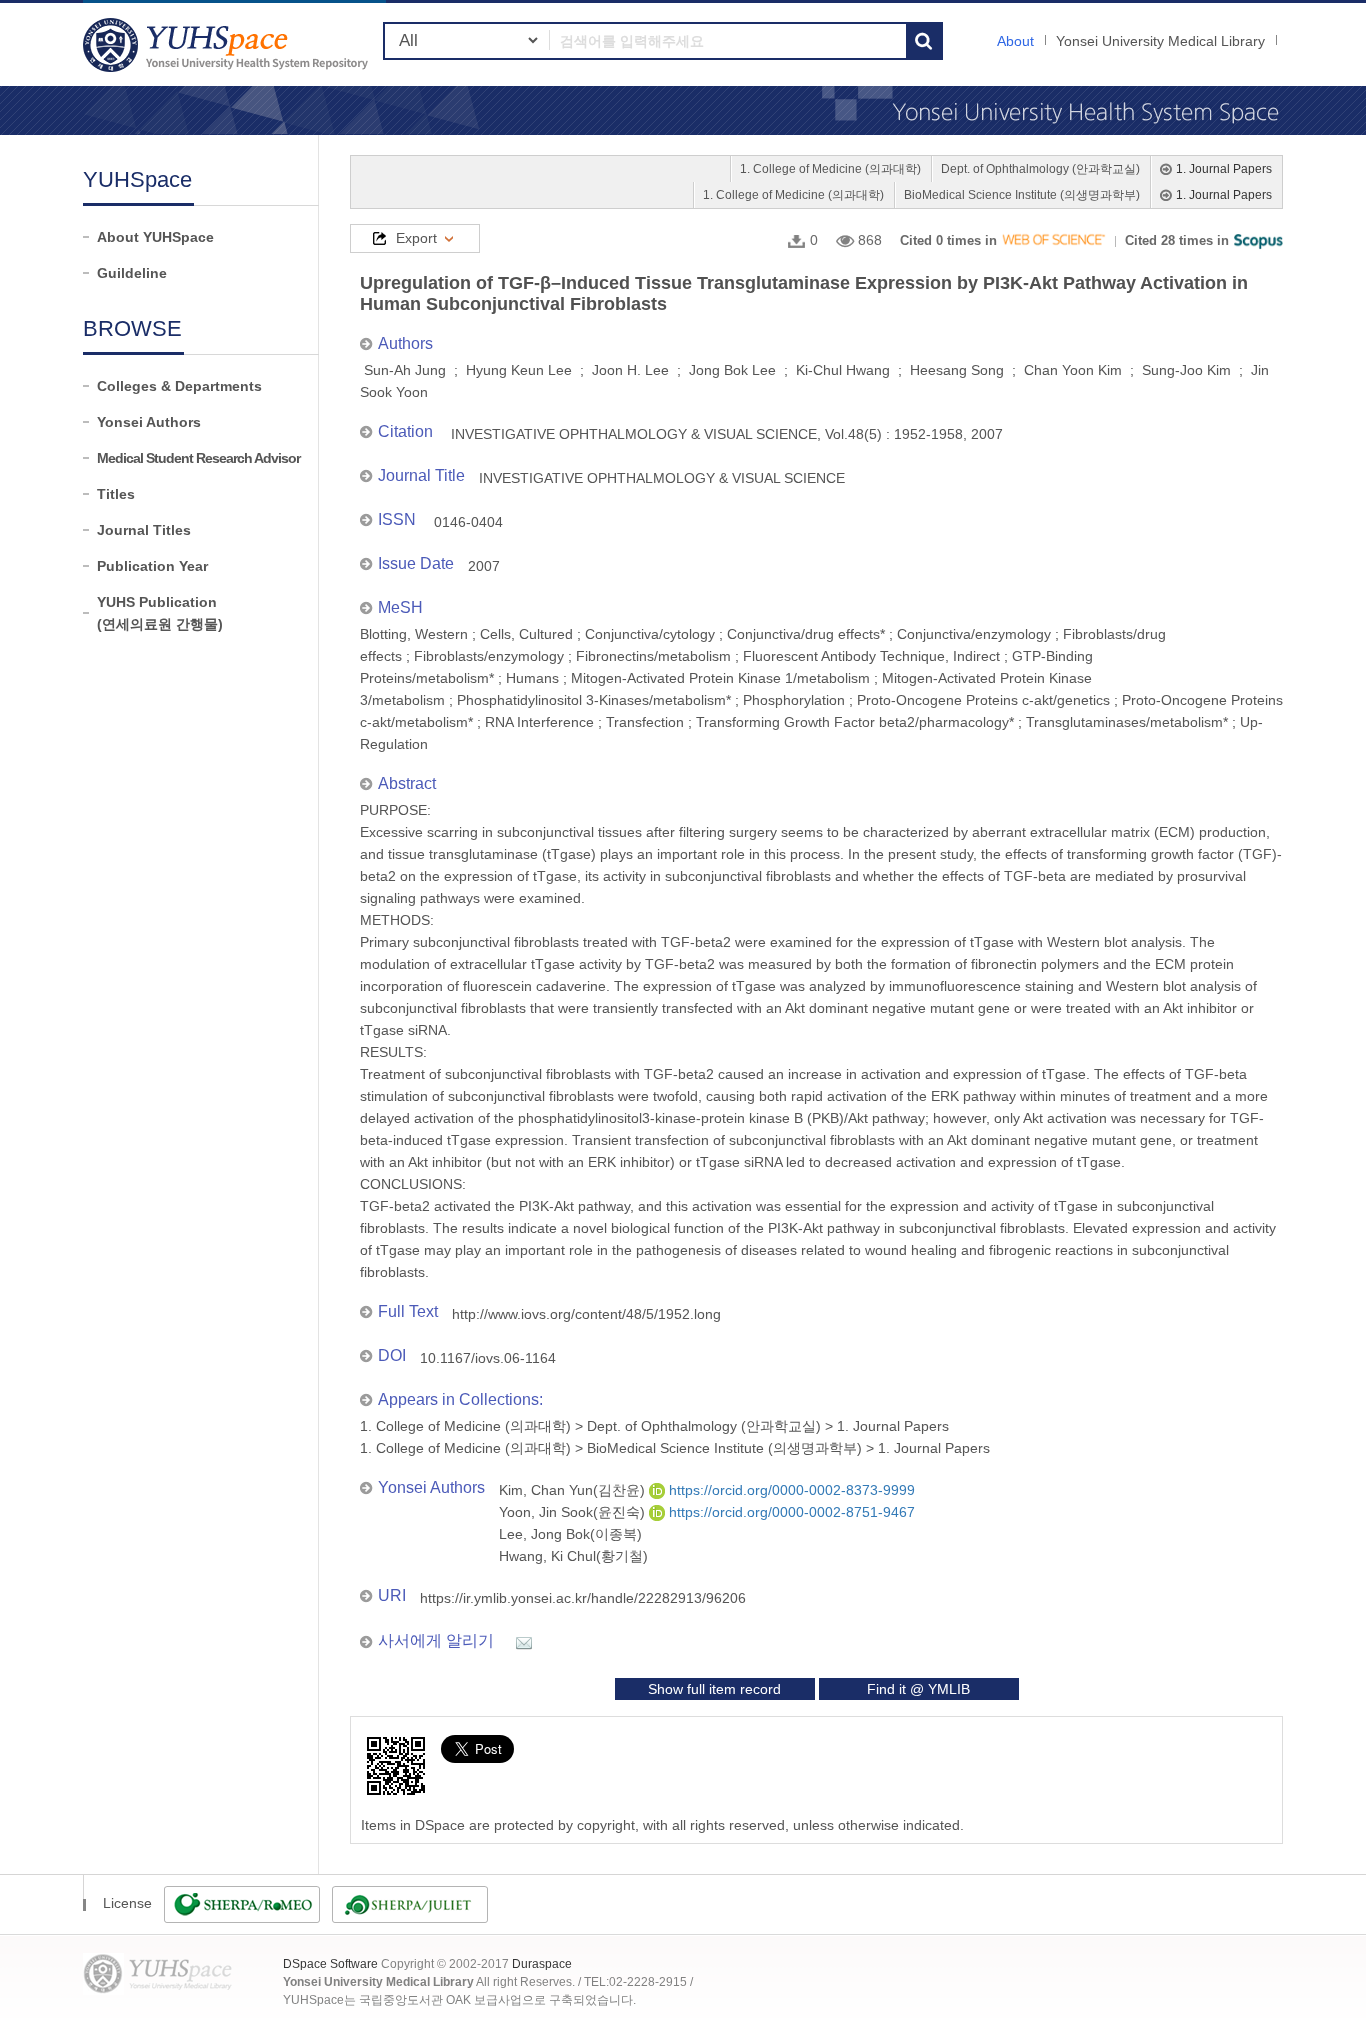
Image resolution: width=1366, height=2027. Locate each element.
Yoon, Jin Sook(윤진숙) (574, 1512)
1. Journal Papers (1224, 169)
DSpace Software (330, 1964)
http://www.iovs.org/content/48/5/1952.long (586, 1314)
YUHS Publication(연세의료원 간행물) (160, 613)
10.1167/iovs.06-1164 (488, 1358)
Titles (116, 494)
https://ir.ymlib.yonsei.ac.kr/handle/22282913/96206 (583, 1598)
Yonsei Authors (149, 422)
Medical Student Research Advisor (198, 458)
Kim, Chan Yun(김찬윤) (574, 1490)
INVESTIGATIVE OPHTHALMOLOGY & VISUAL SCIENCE (662, 478)
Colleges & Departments (179, 386)
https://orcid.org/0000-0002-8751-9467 (790, 1512)
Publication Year (152, 566)
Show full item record (714, 1689)
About (1015, 41)
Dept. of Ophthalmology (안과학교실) (1040, 169)
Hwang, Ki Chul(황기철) (573, 1556)
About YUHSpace (155, 237)
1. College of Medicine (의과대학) (830, 169)
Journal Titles (144, 530)
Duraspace (542, 1964)
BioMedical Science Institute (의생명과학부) (1022, 195)
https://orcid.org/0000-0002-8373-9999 (790, 1490)
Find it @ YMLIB (918, 1689)
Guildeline (132, 273)
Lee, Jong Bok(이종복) (570, 1534)
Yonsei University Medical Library (1160, 41)
